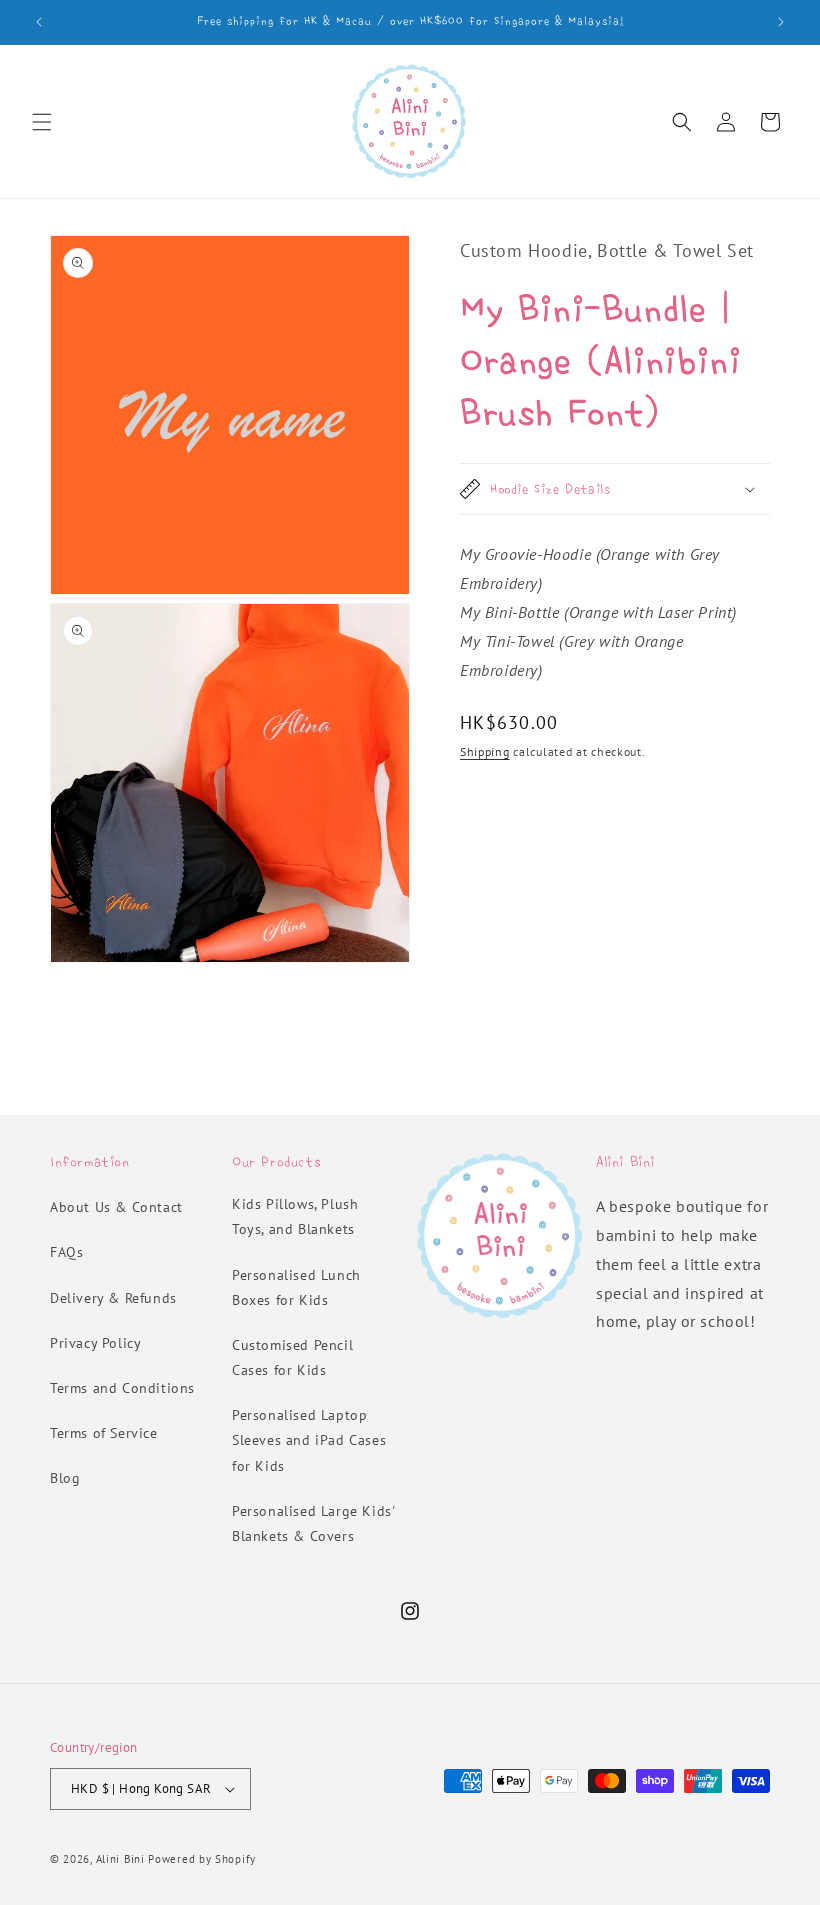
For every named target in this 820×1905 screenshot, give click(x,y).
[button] (42, 122)
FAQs (66, 1252)
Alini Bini (120, 1859)
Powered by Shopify (202, 1859)
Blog (65, 1478)
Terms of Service (104, 1433)
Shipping (485, 751)
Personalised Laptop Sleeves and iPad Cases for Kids (309, 1440)
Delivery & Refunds (113, 1298)
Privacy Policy (95, 1343)
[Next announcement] (781, 22)
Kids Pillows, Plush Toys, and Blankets (295, 1216)
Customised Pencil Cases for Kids (292, 1357)
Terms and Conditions (122, 1388)
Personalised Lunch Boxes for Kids (296, 1287)
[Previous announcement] (39, 22)
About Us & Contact (116, 1207)
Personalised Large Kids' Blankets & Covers (313, 1523)
